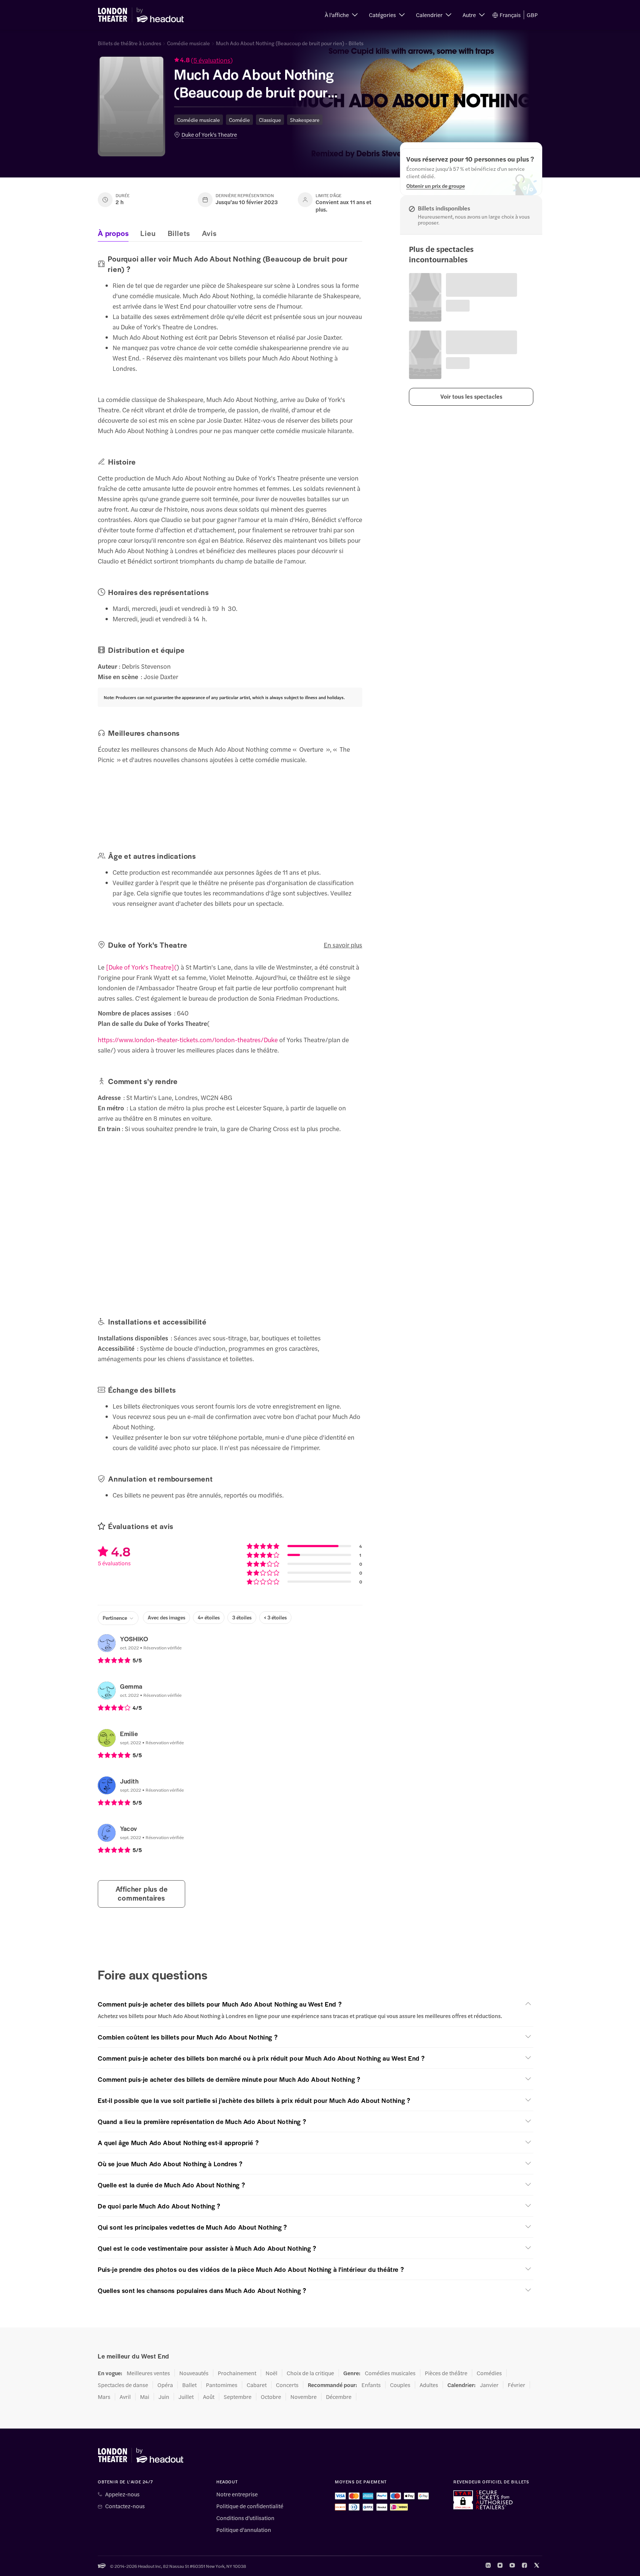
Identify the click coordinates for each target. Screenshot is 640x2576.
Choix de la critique (310, 2373)
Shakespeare (305, 120)
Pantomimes (222, 2385)
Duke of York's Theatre (209, 134)
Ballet (189, 2385)
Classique (270, 120)
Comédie (239, 120)
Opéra (165, 2385)
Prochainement (237, 2373)
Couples (400, 2385)
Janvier (489, 2385)
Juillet (186, 2397)
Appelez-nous (122, 2494)
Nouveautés (194, 2373)
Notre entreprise (237, 2494)
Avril (125, 2397)
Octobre (271, 2397)
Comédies (489, 2373)
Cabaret (257, 2385)
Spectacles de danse (123, 2385)
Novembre (304, 2397)
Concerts (287, 2385)
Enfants (371, 2385)
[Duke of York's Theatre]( (141, 967)
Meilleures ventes (148, 2373)
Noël (271, 2373)
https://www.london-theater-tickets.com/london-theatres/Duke (188, 1040)
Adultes (429, 2385)
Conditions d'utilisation (245, 2518)
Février (516, 2385)
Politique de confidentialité (250, 2506)
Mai (145, 2397)
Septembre (238, 2397)
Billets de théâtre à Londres (129, 43)
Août (209, 2397)
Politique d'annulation (244, 2530)
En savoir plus (343, 945)
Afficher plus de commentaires (142, 1893)
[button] (341, 15)
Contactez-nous (125, 2506)
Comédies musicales (390, 2373)
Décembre (339, 2397)
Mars (104, 2397)
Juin (164, 2397)
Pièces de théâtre (446, 2373)
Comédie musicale (189, 43)
